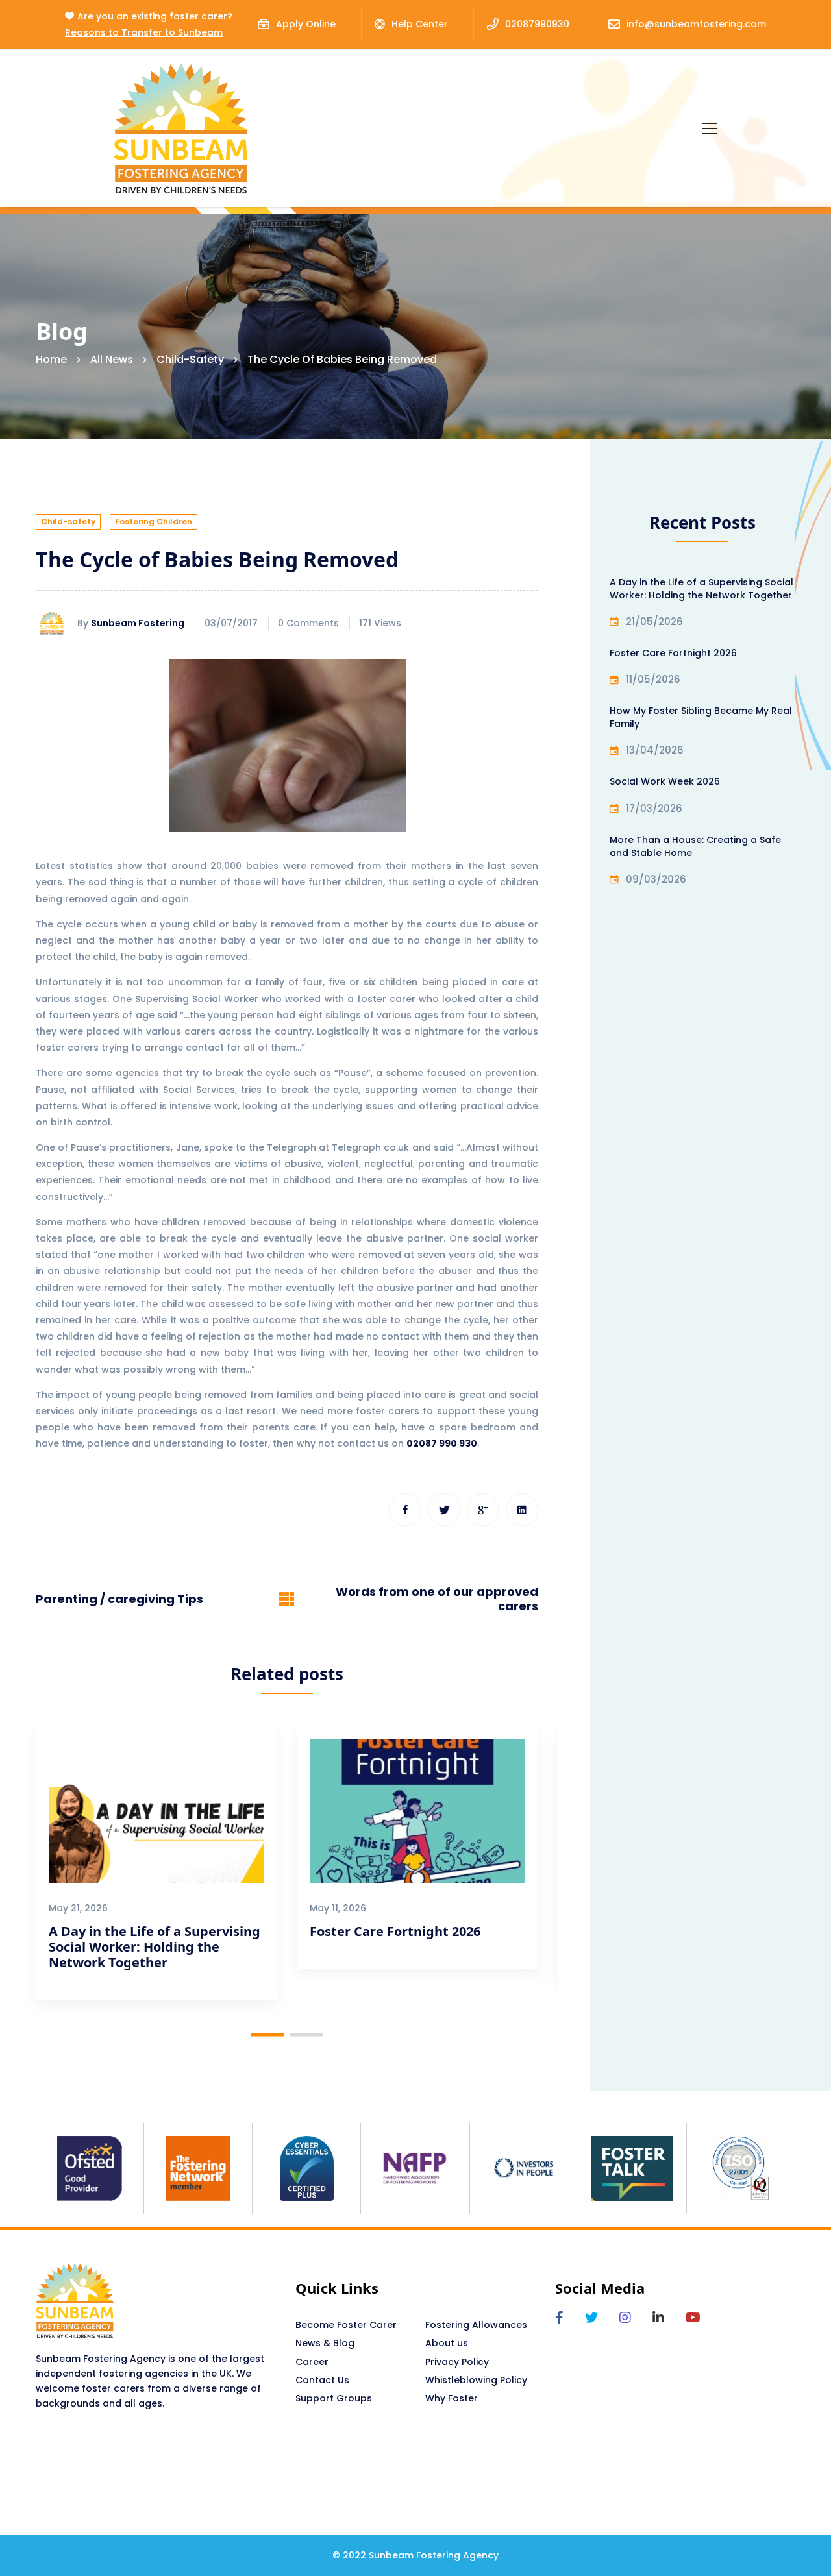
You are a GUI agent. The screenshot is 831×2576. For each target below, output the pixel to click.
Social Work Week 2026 (665, 781)
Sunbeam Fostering (138, 623)
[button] (267, 2034)
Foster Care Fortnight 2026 (395, 1931)
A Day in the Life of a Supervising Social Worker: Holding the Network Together (155, 1947)
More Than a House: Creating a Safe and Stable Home (695, 846)
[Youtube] (693, 2318)
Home (51, 359)
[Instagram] (625, 2318)
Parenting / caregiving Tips (119, 1599)
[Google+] (483, 1510)
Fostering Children (154, 521)
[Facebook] (405, 1510)
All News (112, 359)
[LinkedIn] (658, 2318)
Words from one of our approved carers (437, 1599)
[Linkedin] (522, 1510)
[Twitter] (444, 1510)
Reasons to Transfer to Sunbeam (144, 32)
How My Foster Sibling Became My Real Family (701, 717)
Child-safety (190, 359)
